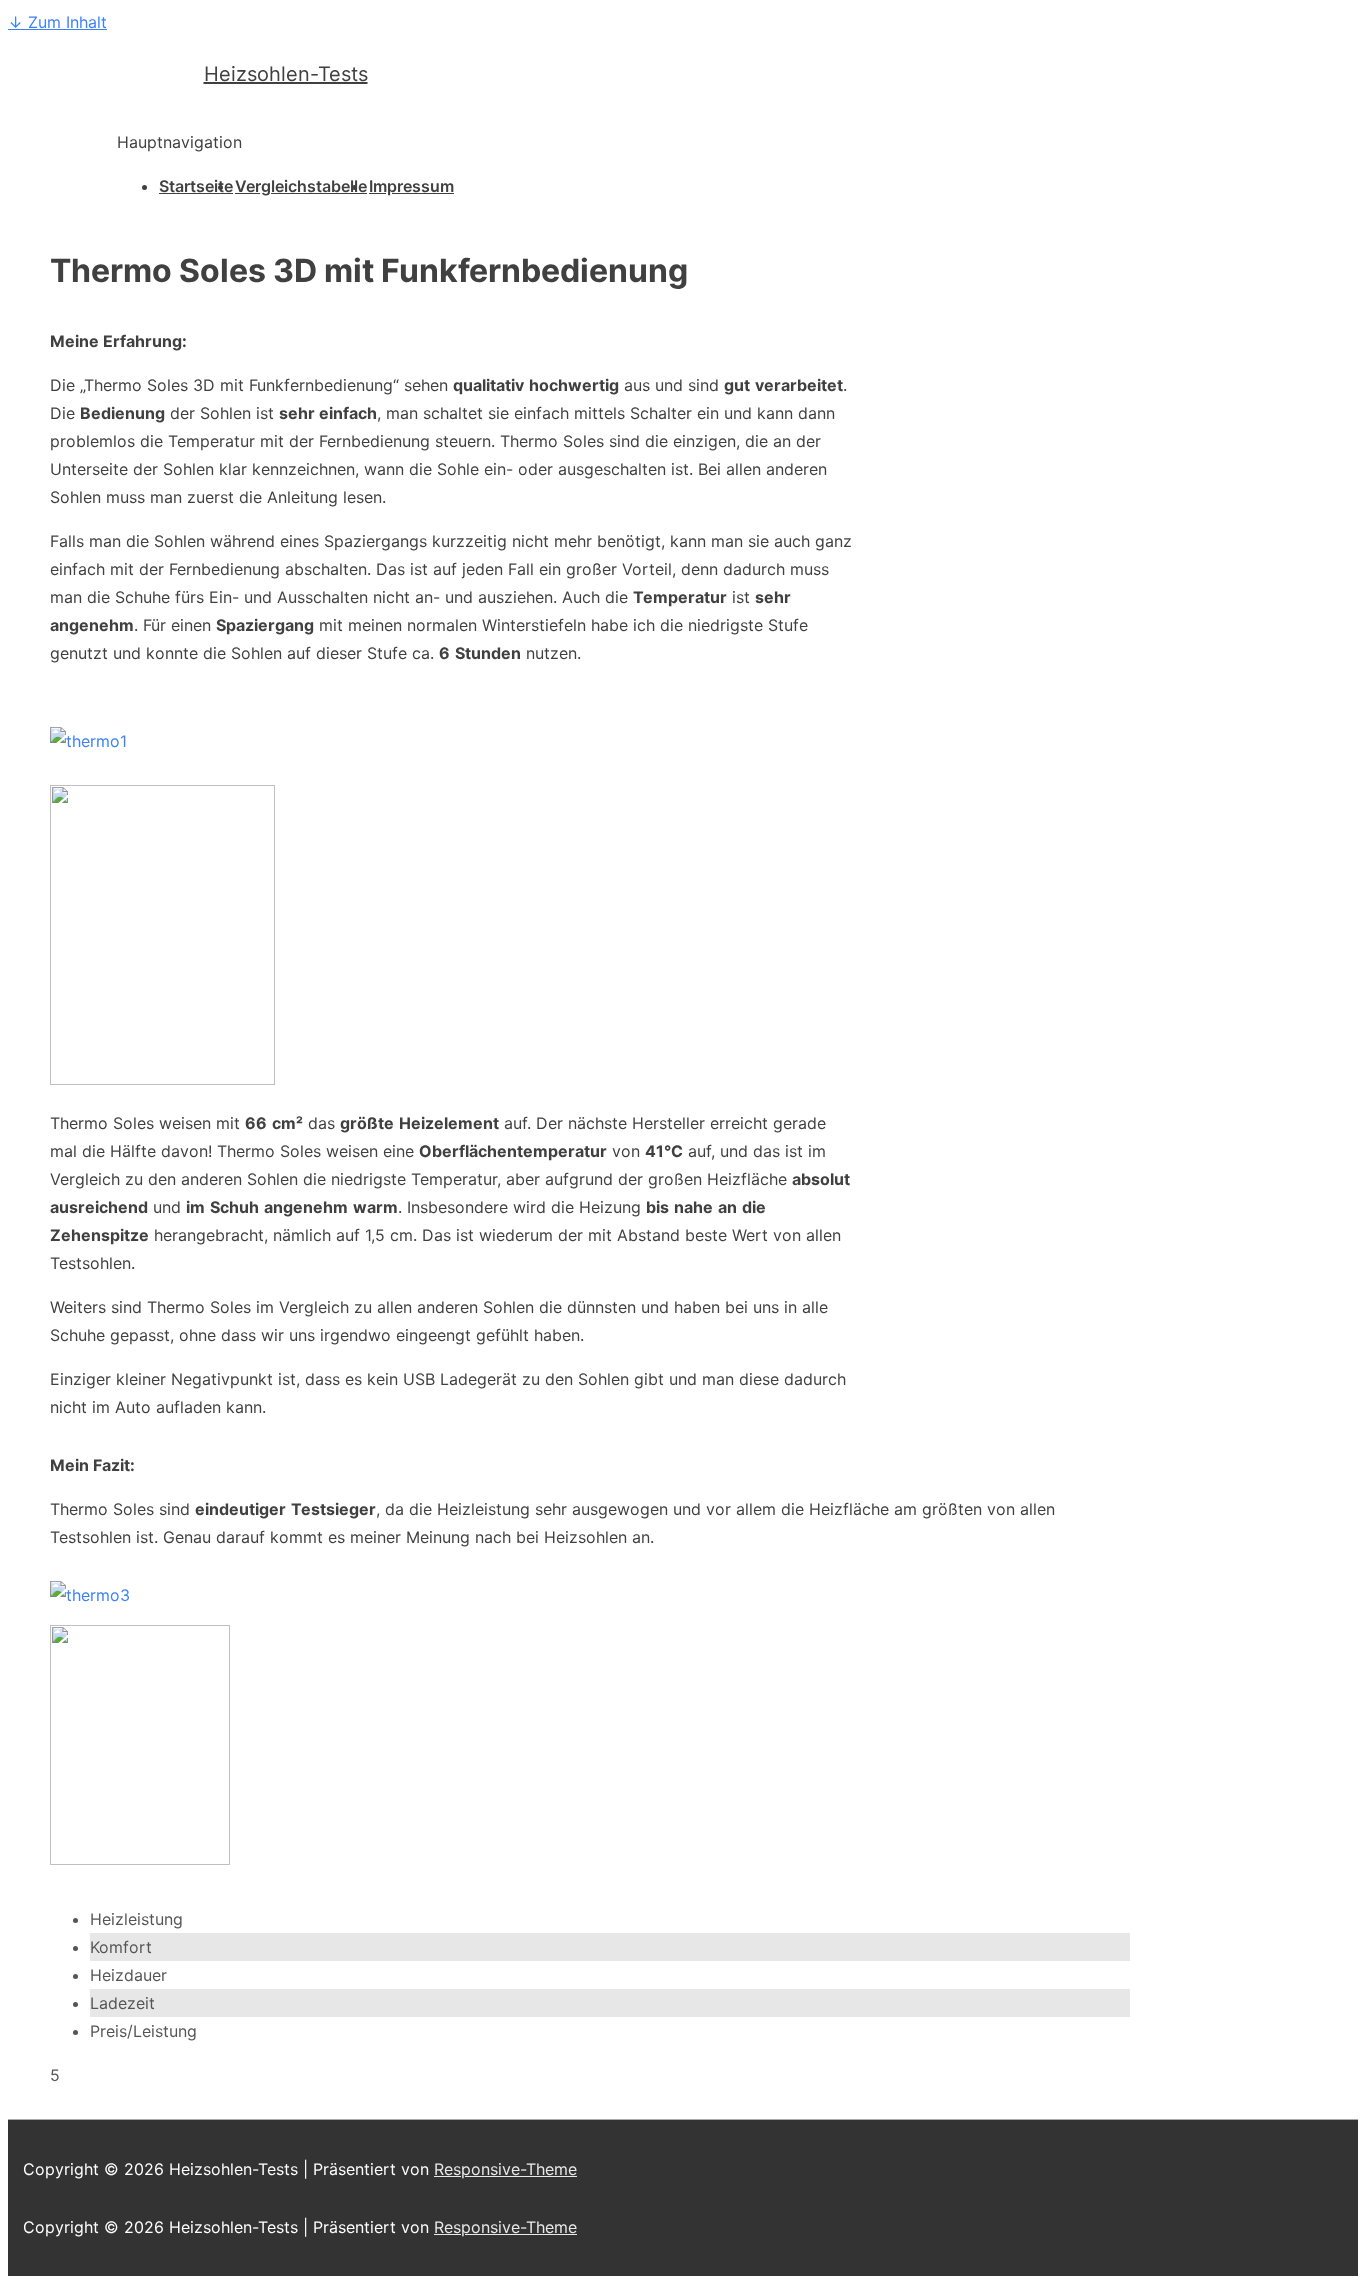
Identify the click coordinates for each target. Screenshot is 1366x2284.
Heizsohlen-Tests (286, 74)
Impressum (411, 186)
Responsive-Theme (505, 2169)
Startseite (196, 186)
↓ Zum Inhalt (57, 22)
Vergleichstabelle (301, 186)
